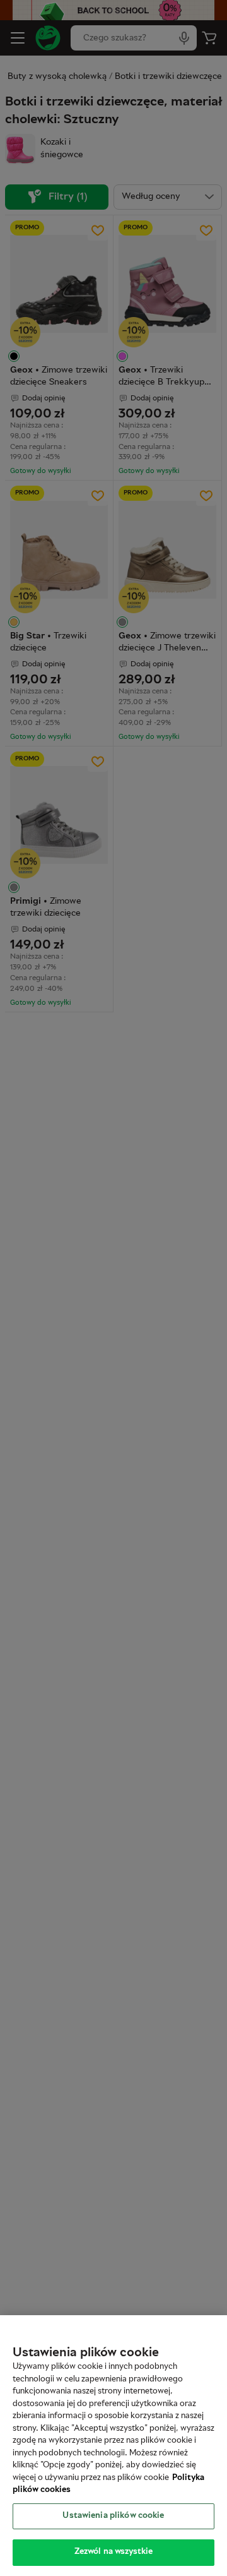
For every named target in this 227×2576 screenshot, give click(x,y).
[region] (113, 2446)
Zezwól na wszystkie (113, 2552)
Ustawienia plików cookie (113, 2516)
